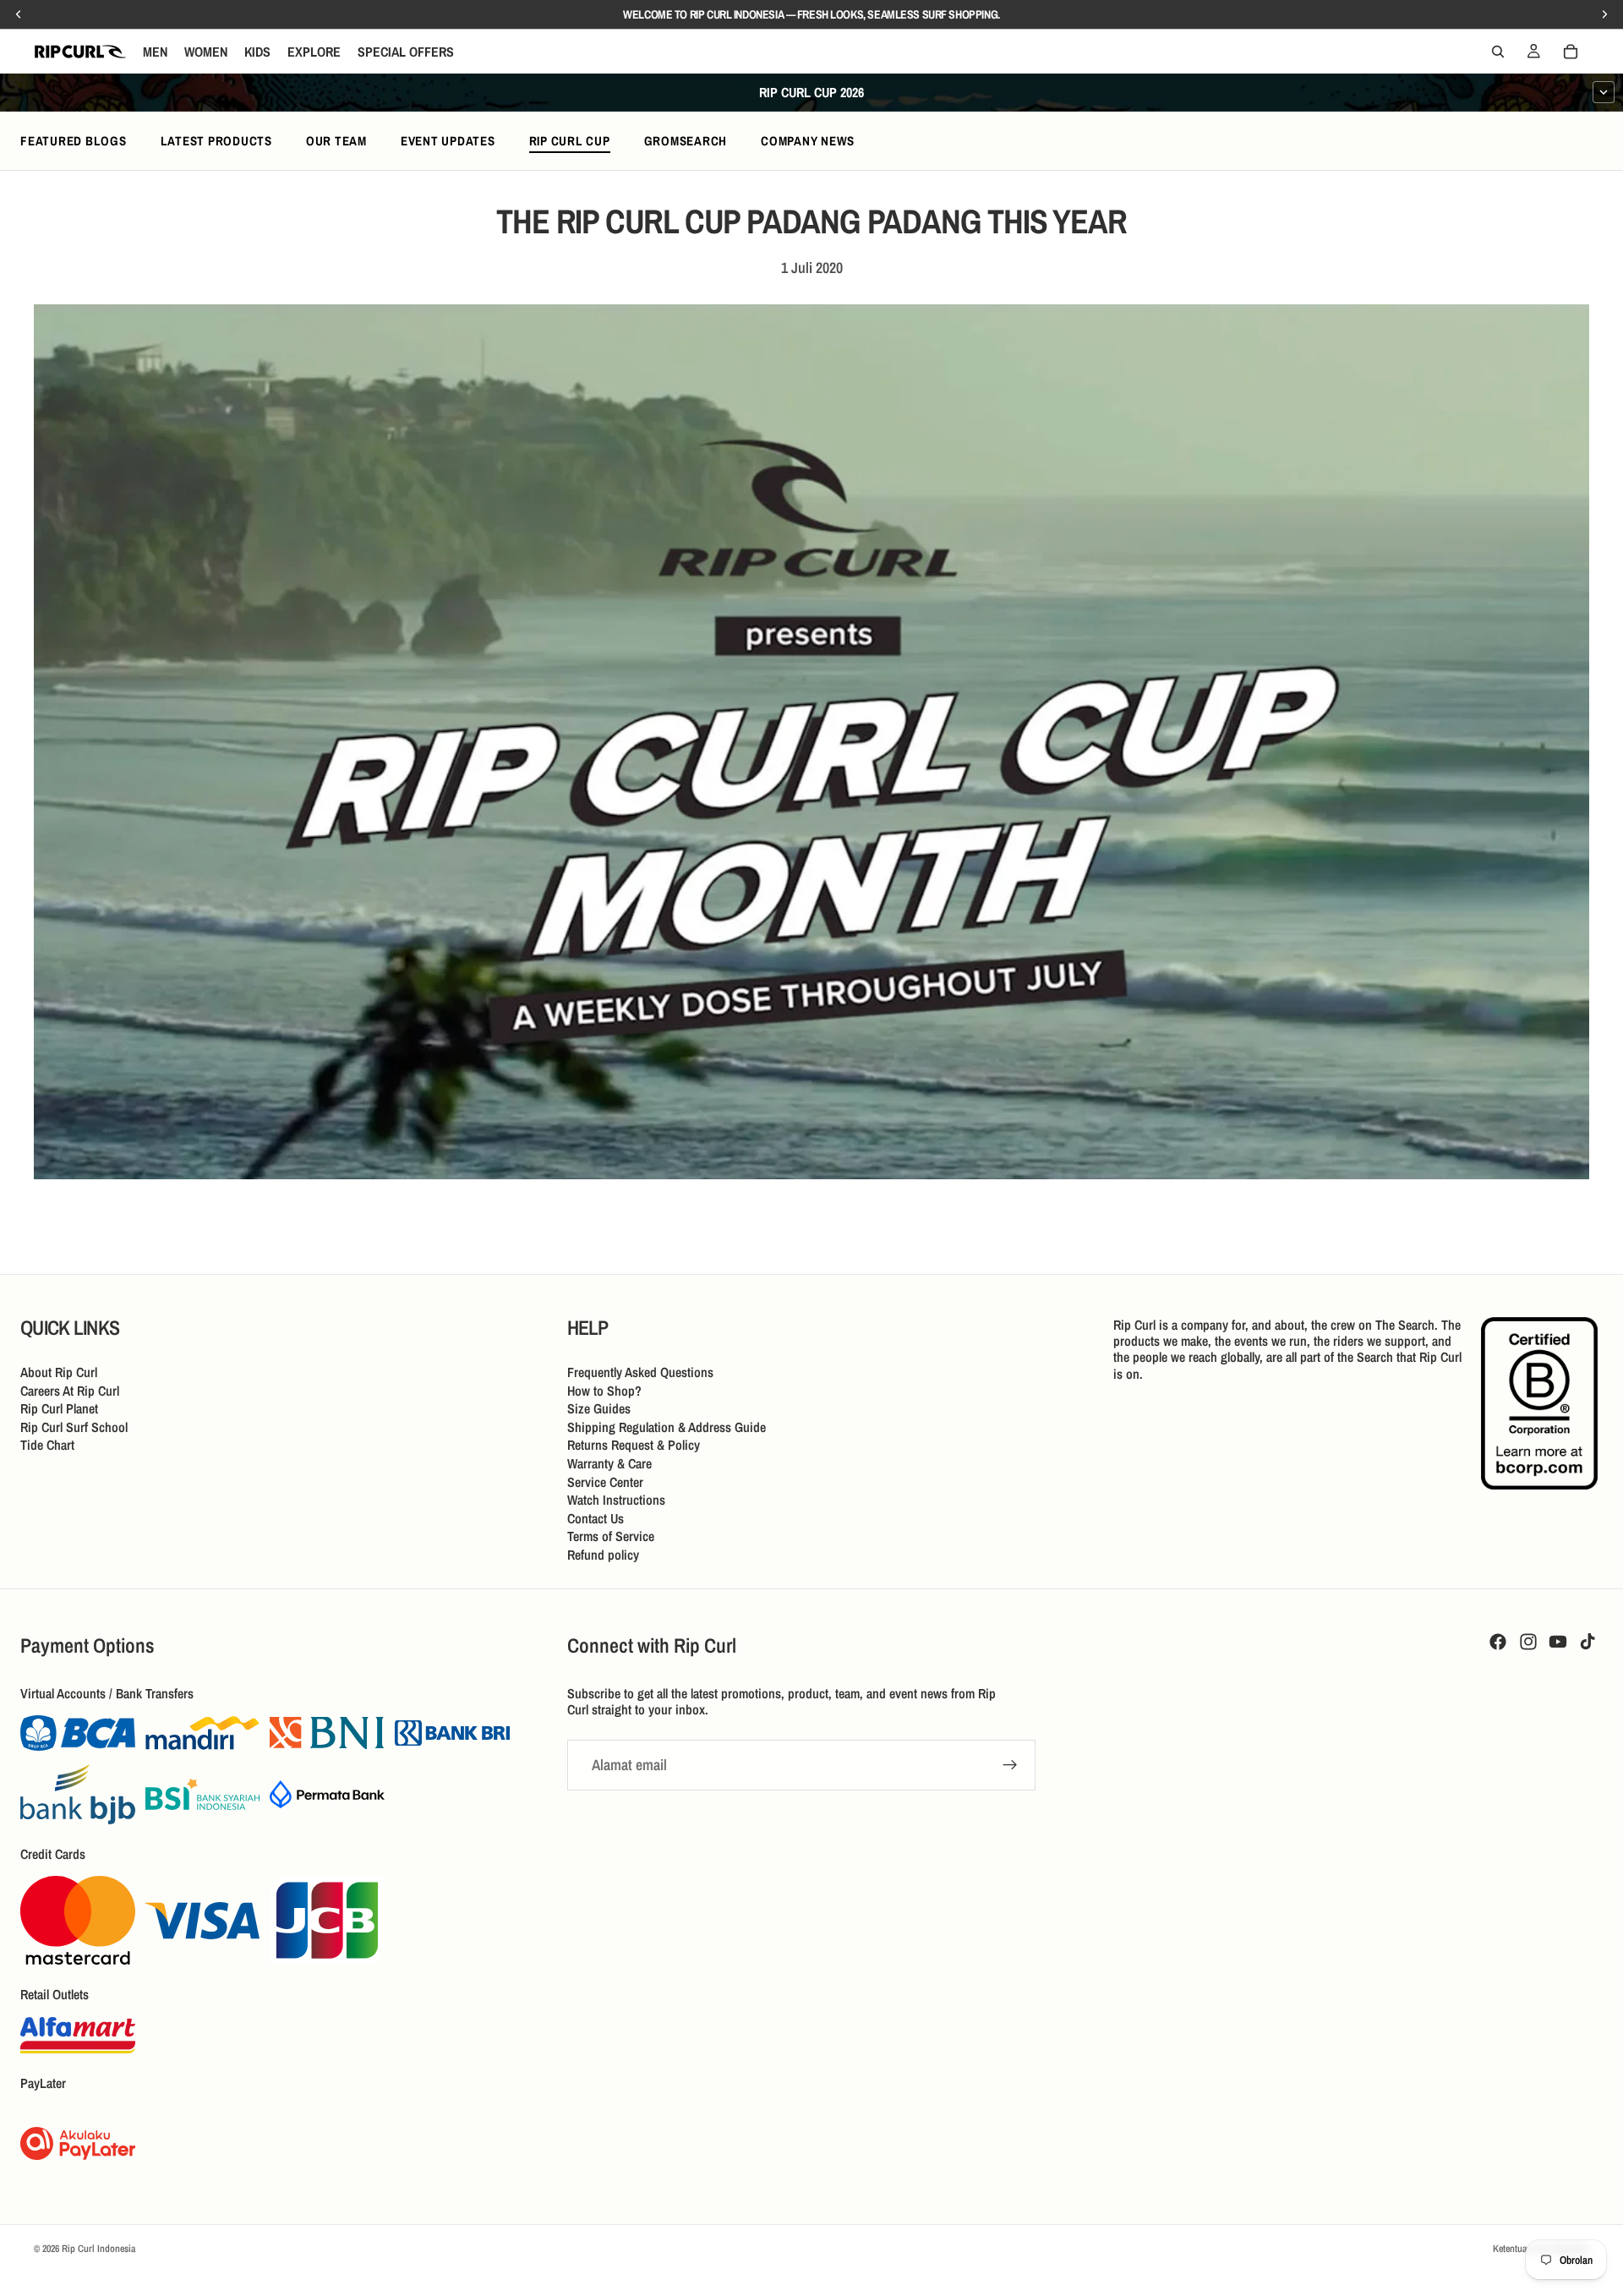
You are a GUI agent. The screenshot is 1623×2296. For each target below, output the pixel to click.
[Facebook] (1498, 1642)
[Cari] (1498, 52)
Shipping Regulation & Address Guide (667, 1426)
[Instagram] (1528, 1642)
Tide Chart (47, 1445)
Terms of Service (611, 1536)
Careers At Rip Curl (70, 1390)
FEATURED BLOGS (74, 141)
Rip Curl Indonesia (98, 2249)
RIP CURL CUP (570, 141)
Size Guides (599, 1408)
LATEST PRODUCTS (216, 141)
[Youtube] (1558, 1642)
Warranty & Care (609, 1463)
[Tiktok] (1587, 1642)
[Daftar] (1010, 1765)
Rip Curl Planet (59, 1408)
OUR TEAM (336, 141)
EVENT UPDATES (448, 141)
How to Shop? (604, 1390)
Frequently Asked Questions (640, 1372)
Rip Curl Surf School (74, 1426)
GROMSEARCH (686, 141)
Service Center (605, 1481)
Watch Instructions (616, 1500)
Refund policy (603, 1555)
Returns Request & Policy (634, 1445)
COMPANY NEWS (808, 141)
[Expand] (1604, 92)
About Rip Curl (59, 1372)
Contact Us (596, 1517)
